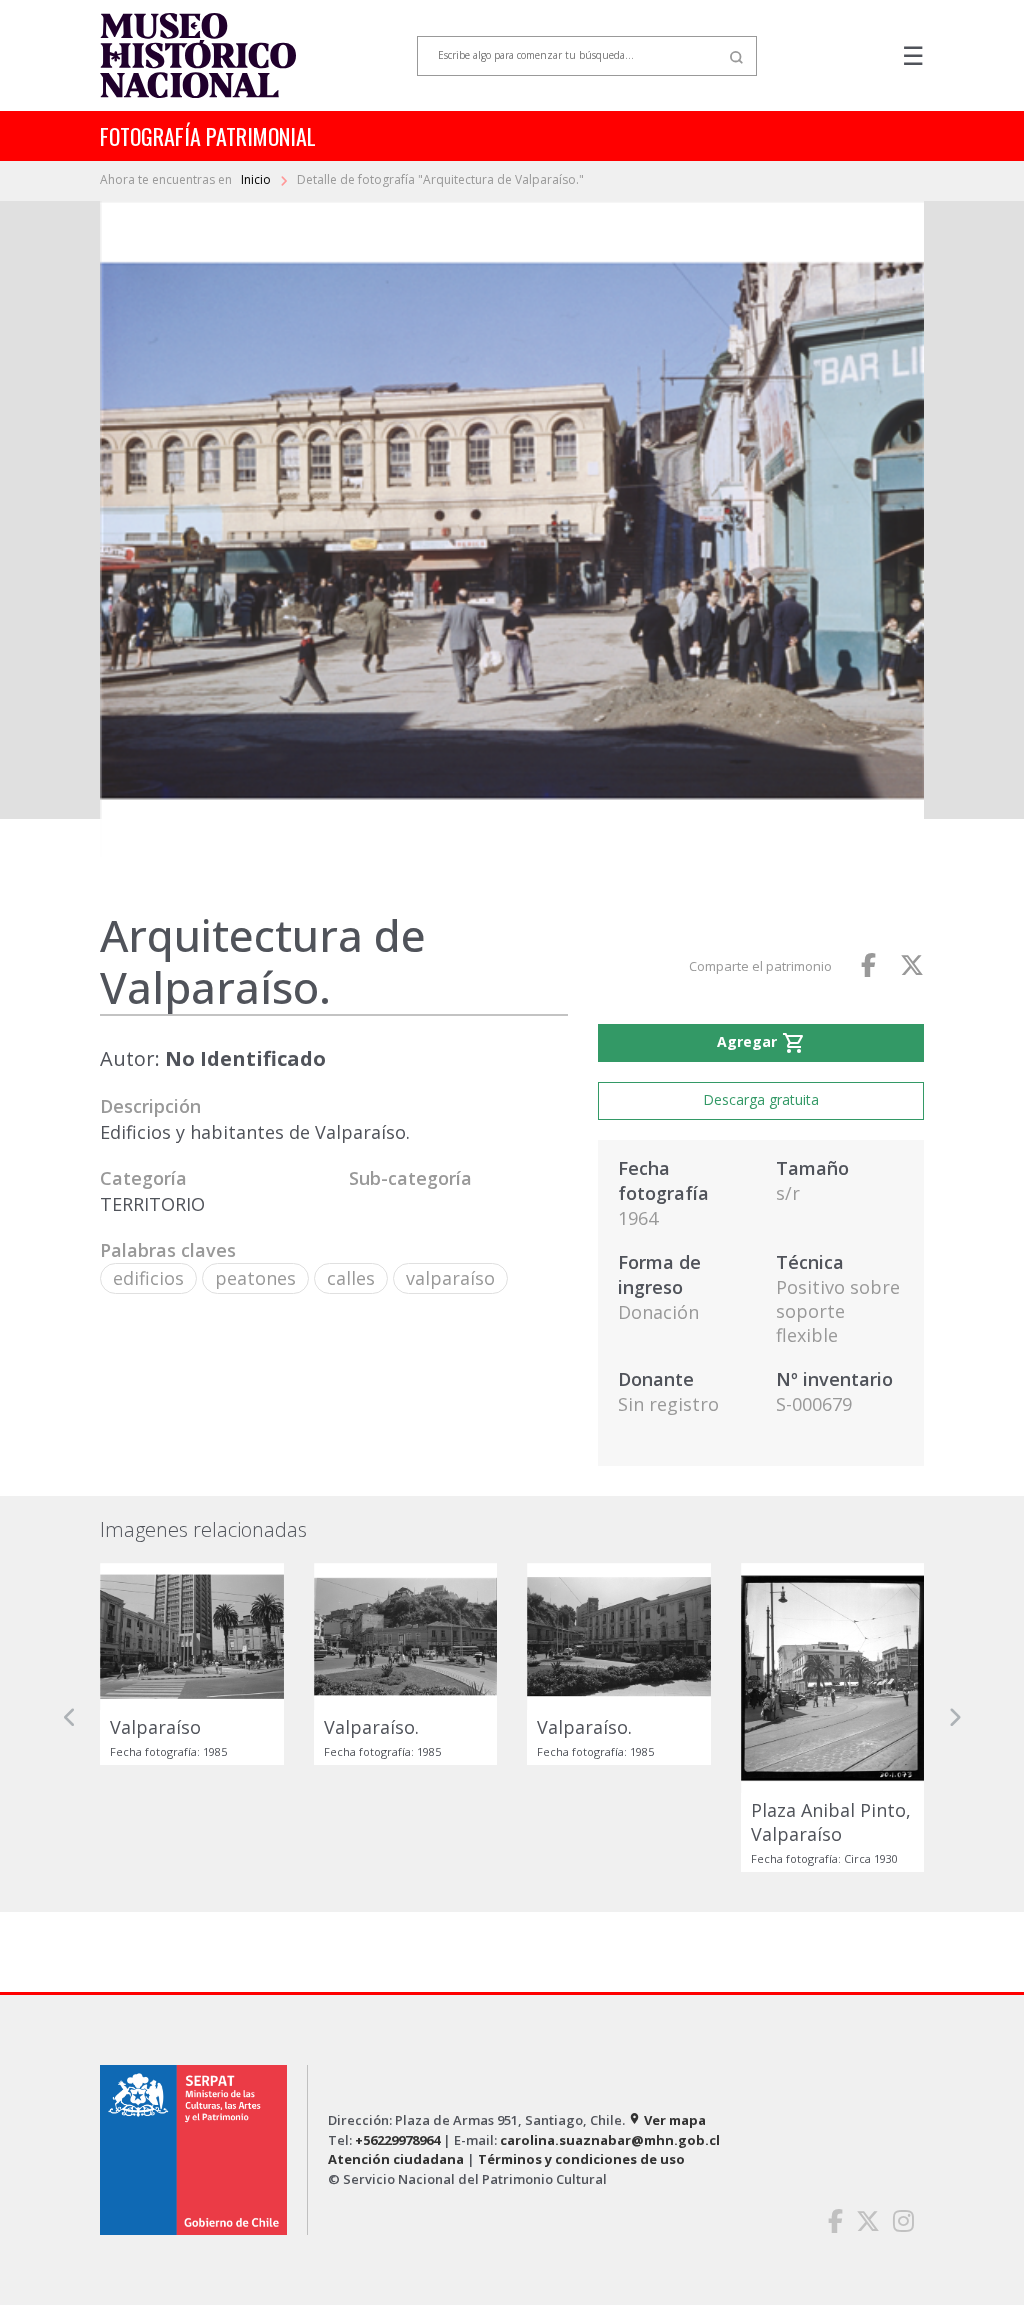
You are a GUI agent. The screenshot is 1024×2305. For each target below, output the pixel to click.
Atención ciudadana (396, 2159)
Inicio (257, 179)
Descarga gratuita (761, 1099)
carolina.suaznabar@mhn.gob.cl (610, 2140)
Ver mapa (667, 2120)
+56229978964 (397, 2140)
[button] (70, 1717)
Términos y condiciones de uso (581, 2159)
